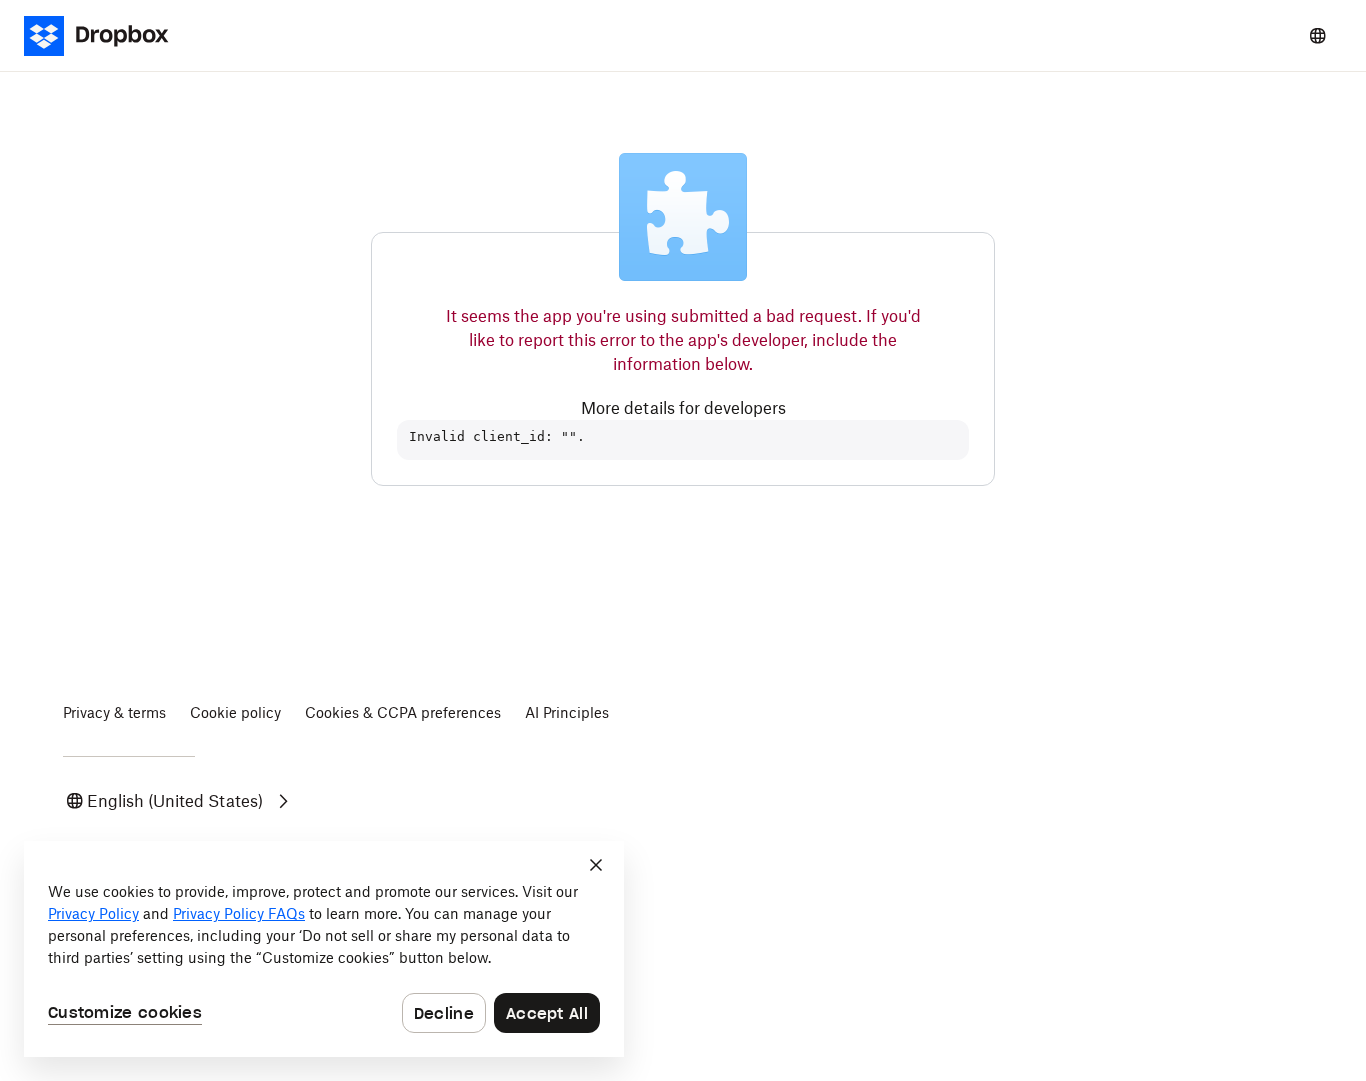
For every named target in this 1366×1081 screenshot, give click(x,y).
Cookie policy (235, 712)
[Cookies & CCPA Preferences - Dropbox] (324, 949)
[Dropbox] (108, 36)
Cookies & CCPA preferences (403, 712)
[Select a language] (1318, 36)
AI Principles (567, 712)
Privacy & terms (114, 712)
